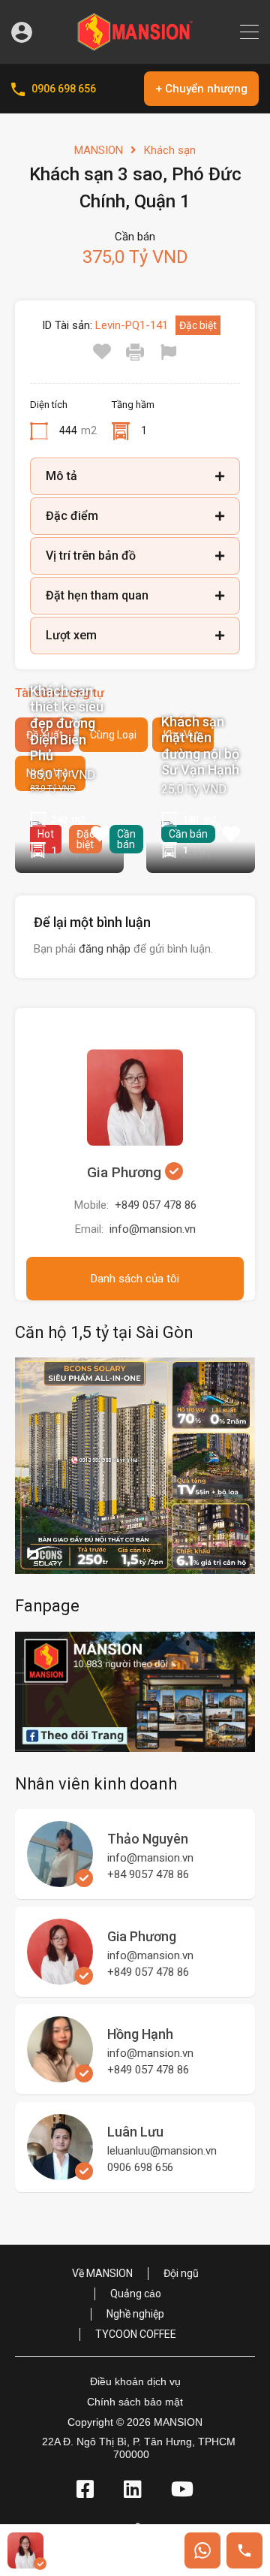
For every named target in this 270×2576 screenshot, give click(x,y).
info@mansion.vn (153, 1229)
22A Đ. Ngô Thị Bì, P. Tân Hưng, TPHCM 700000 (139, 2448)
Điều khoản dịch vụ (135, 2381)
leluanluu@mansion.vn (162, 2151)
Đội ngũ (181, 2273)
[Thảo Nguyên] (60, 1880)
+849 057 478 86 (156, 1205)
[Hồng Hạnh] (60, 2076)
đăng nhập (105, 949)
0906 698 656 (64, 89)
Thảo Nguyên (148, 1839)
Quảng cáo (136, 2294)
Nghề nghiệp (135, 2314)
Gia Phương (126, 1172)
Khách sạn (170, 150)
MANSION (99, 150)
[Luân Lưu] (60, 2173)
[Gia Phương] (60, 1978)
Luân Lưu (135, 2132)
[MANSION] (135, 46)
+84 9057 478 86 (148, 1874)
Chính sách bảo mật (135, 2402)
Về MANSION (102, 2273)
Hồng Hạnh (140, 2034)
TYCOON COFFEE (136, 2334)
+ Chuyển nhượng (201, 89)
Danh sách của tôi (135, 1279)
